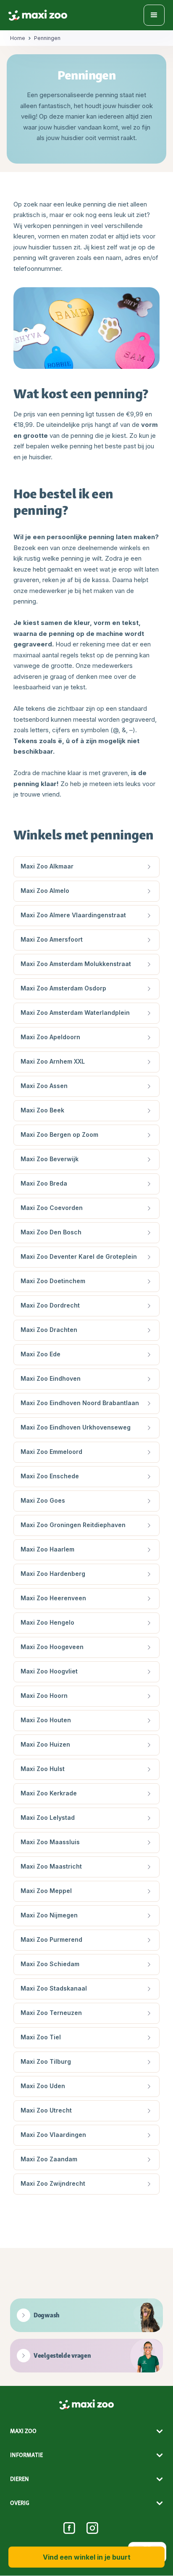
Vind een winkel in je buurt (87, 2557)
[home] (38, 15)
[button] (154, 15)
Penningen (47, 38)
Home (18, 38)
